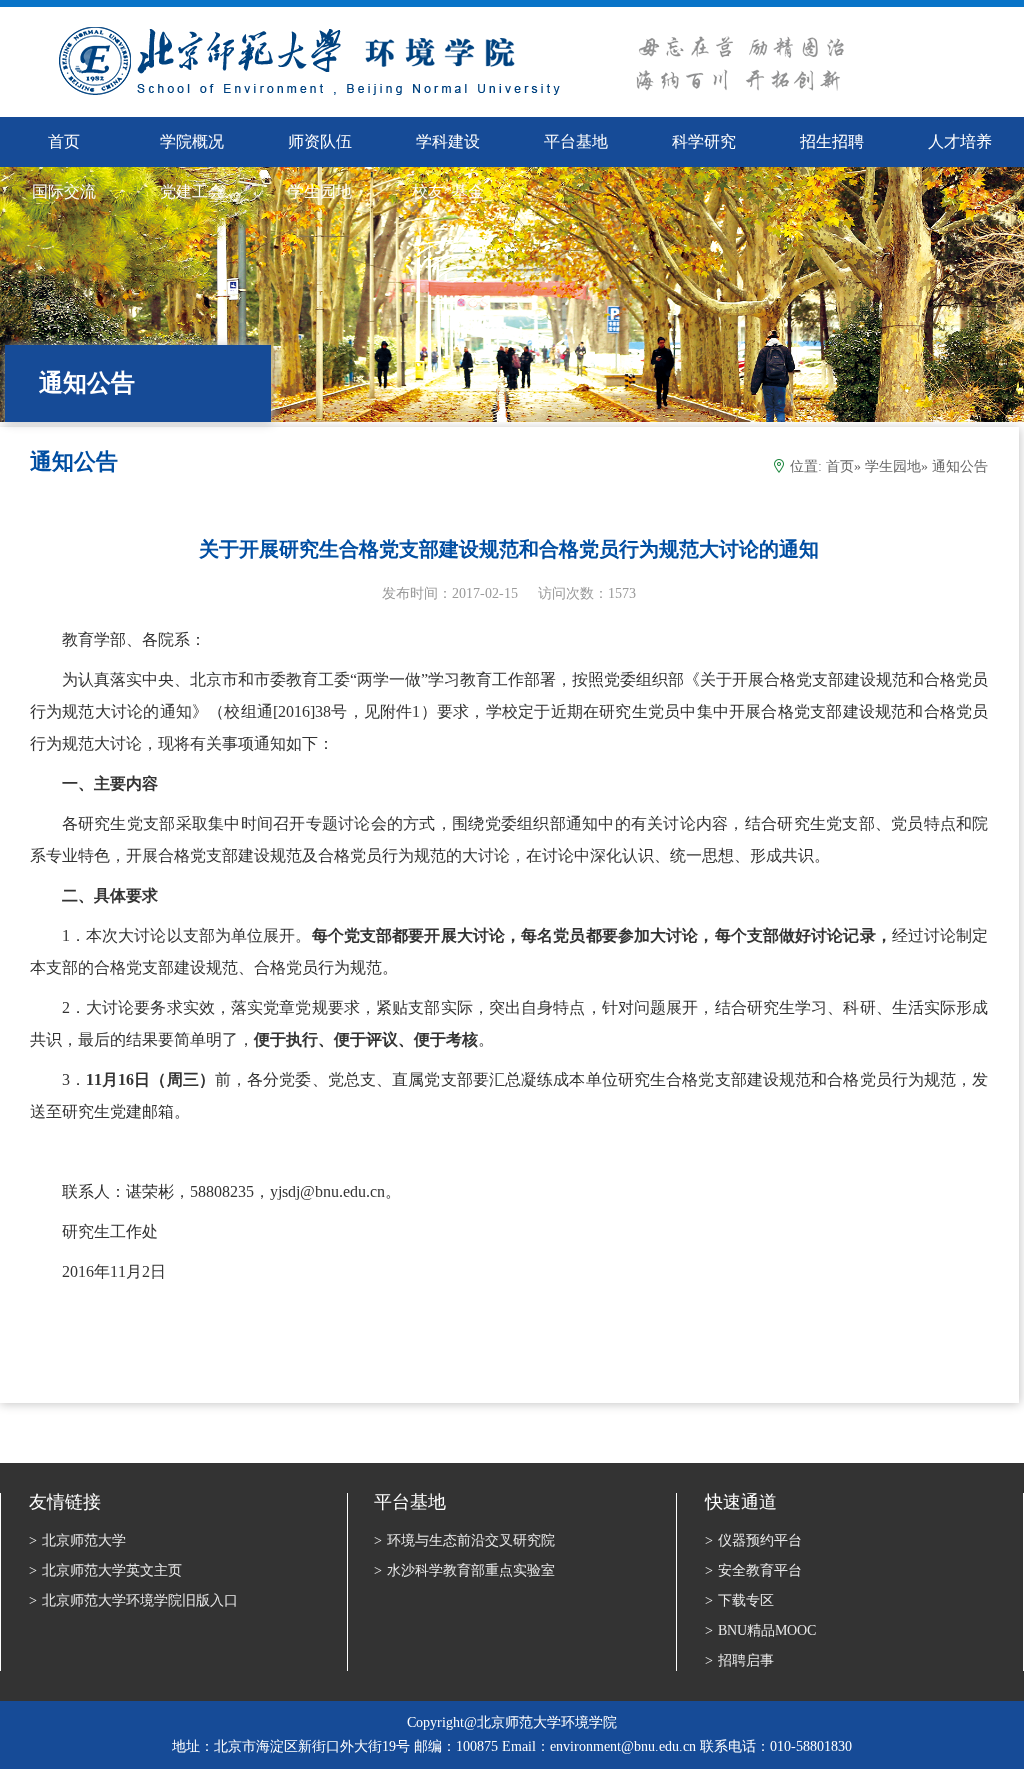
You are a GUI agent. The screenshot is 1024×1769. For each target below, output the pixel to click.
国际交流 (64, 191)
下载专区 (739, 1600)
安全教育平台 (753, 1570)
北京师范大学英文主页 (105, 1570)
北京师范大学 (77, 1540)
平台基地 (576, 141)
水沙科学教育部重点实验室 (464, 1570)
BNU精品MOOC (760, 1630)
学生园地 (320, 191)
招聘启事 (739, 1660)
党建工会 (192, 191)
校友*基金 (448, 191)
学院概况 (192, 141)
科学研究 (704, 141)
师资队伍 (320, 141)
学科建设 (448, 141)
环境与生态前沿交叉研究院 (464, 1540)
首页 (840, 466)
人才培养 (960, 141)
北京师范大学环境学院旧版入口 (133, 1600)
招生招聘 (832, 141)
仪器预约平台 (753, 1540)
